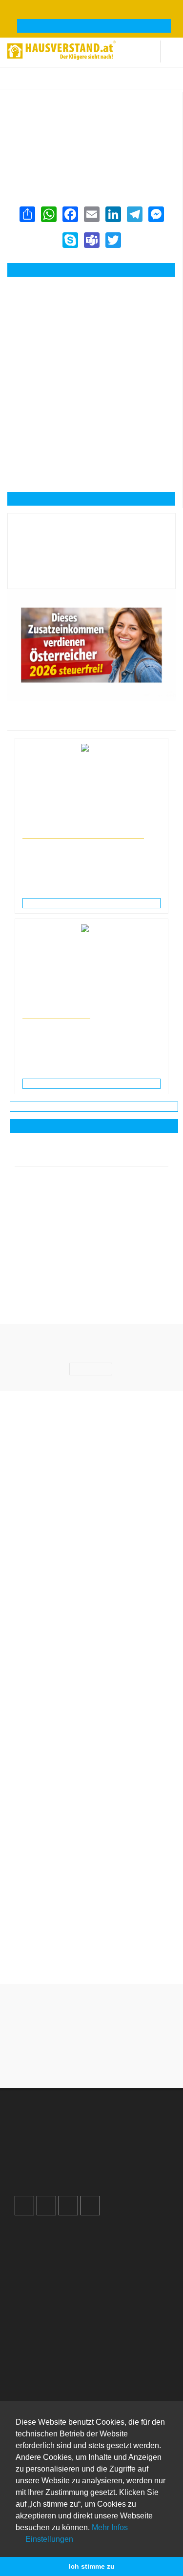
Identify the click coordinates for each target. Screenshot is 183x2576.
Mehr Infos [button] (110, 2527)
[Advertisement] (91, 330)
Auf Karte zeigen (97, 499)
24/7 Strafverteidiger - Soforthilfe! (83, 834)
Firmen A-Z (41, 2351)
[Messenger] (156, 214)
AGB (31, 2285)
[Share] (27, 214)
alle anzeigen (94, 1126)
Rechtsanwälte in (45, 825)
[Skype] (70, 240)
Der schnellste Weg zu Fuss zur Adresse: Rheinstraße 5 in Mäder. (92, 1954)
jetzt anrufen (97, 270)
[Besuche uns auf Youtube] (68, 2206)
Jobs (31, 2244)
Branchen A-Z (45, 2341)
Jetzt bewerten (92, 574)
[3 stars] (92, 2057)
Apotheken (41, 2362)
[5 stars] (127, 2057)
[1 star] (57, 2057)
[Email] (91, 214)
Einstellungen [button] (48, 2539)
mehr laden (94, 1106)
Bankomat (40, 2372)
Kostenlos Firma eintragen (65, 2167)
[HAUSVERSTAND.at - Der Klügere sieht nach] (61, 49)
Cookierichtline (47, 2275)
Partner (35, 2295)
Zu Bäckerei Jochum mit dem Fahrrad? (92, 1904)
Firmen (72, 83)
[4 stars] (109, 2057)
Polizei (34, 2392)
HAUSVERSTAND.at (32, 83)
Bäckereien (102, 83)
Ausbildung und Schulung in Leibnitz (71, 1005)
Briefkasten (41, 2382)
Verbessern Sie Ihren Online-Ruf (74, 2147)
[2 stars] (74, 2057)
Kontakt (36, 2234)
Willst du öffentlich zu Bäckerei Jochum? (92, 1860)
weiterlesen (95, 903)
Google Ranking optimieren (66, 2136)
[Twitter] (113, 240)
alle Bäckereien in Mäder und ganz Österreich (81, 155)
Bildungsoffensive (56, 1014)
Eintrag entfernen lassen (53, 112)
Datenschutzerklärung (58, 2265)
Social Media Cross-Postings (68, 2157)
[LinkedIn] (113, 214)
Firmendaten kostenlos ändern (62, 102)
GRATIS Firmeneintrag (94, 26)
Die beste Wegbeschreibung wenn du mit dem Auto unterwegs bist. (92, 1810)
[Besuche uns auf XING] (90, 2206)
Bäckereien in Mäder (147, 83)
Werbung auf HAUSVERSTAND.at (76, 2126)
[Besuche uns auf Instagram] (46, 2206)
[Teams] (91, 240)
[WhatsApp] (48, 214)
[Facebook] (70, 214)
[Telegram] (134, 214)
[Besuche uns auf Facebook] (24, 2206)
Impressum (41, 2254)
